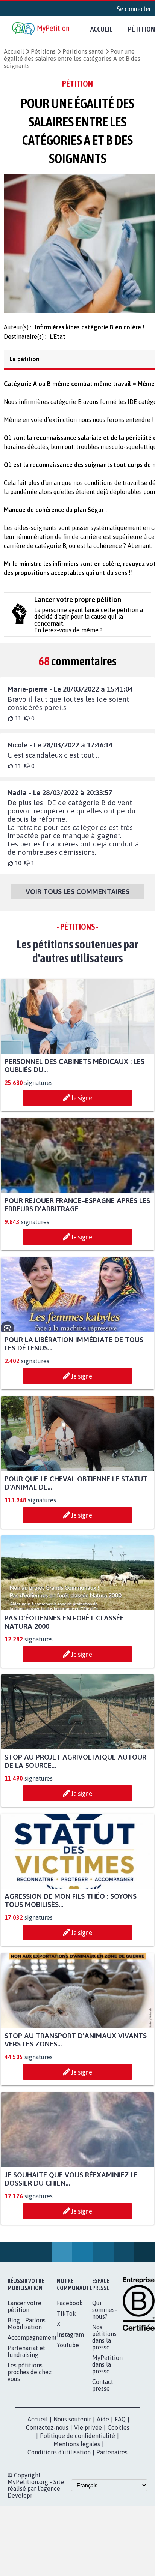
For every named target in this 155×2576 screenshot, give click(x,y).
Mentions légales (77, 2451)
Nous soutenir (72, 2426)
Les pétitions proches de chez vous (30, 2379)
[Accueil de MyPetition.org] (41, 29)
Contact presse (103, 2392)
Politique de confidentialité (77, 2442)
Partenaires (112, 2459)
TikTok (66, 2320)
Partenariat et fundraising (26, 2358)
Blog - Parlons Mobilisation (27, 2330)
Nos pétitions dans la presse (104, 2344)
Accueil (102, 29)
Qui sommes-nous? (105, 2316)
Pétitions (43, 51)
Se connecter (134, 9)
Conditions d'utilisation (59, 2459)
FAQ (120, 2426)
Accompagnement (32, 2344)
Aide (103, 2426)
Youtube (68, 2352)
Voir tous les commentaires (77, 898)
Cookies (119, 2434)
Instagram (70, 2341)
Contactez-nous (47, 2434)
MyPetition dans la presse (107, 2371)
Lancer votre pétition (24, 2313)
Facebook (70, 2310)
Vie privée (88, 2434)
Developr (20, 2502)
